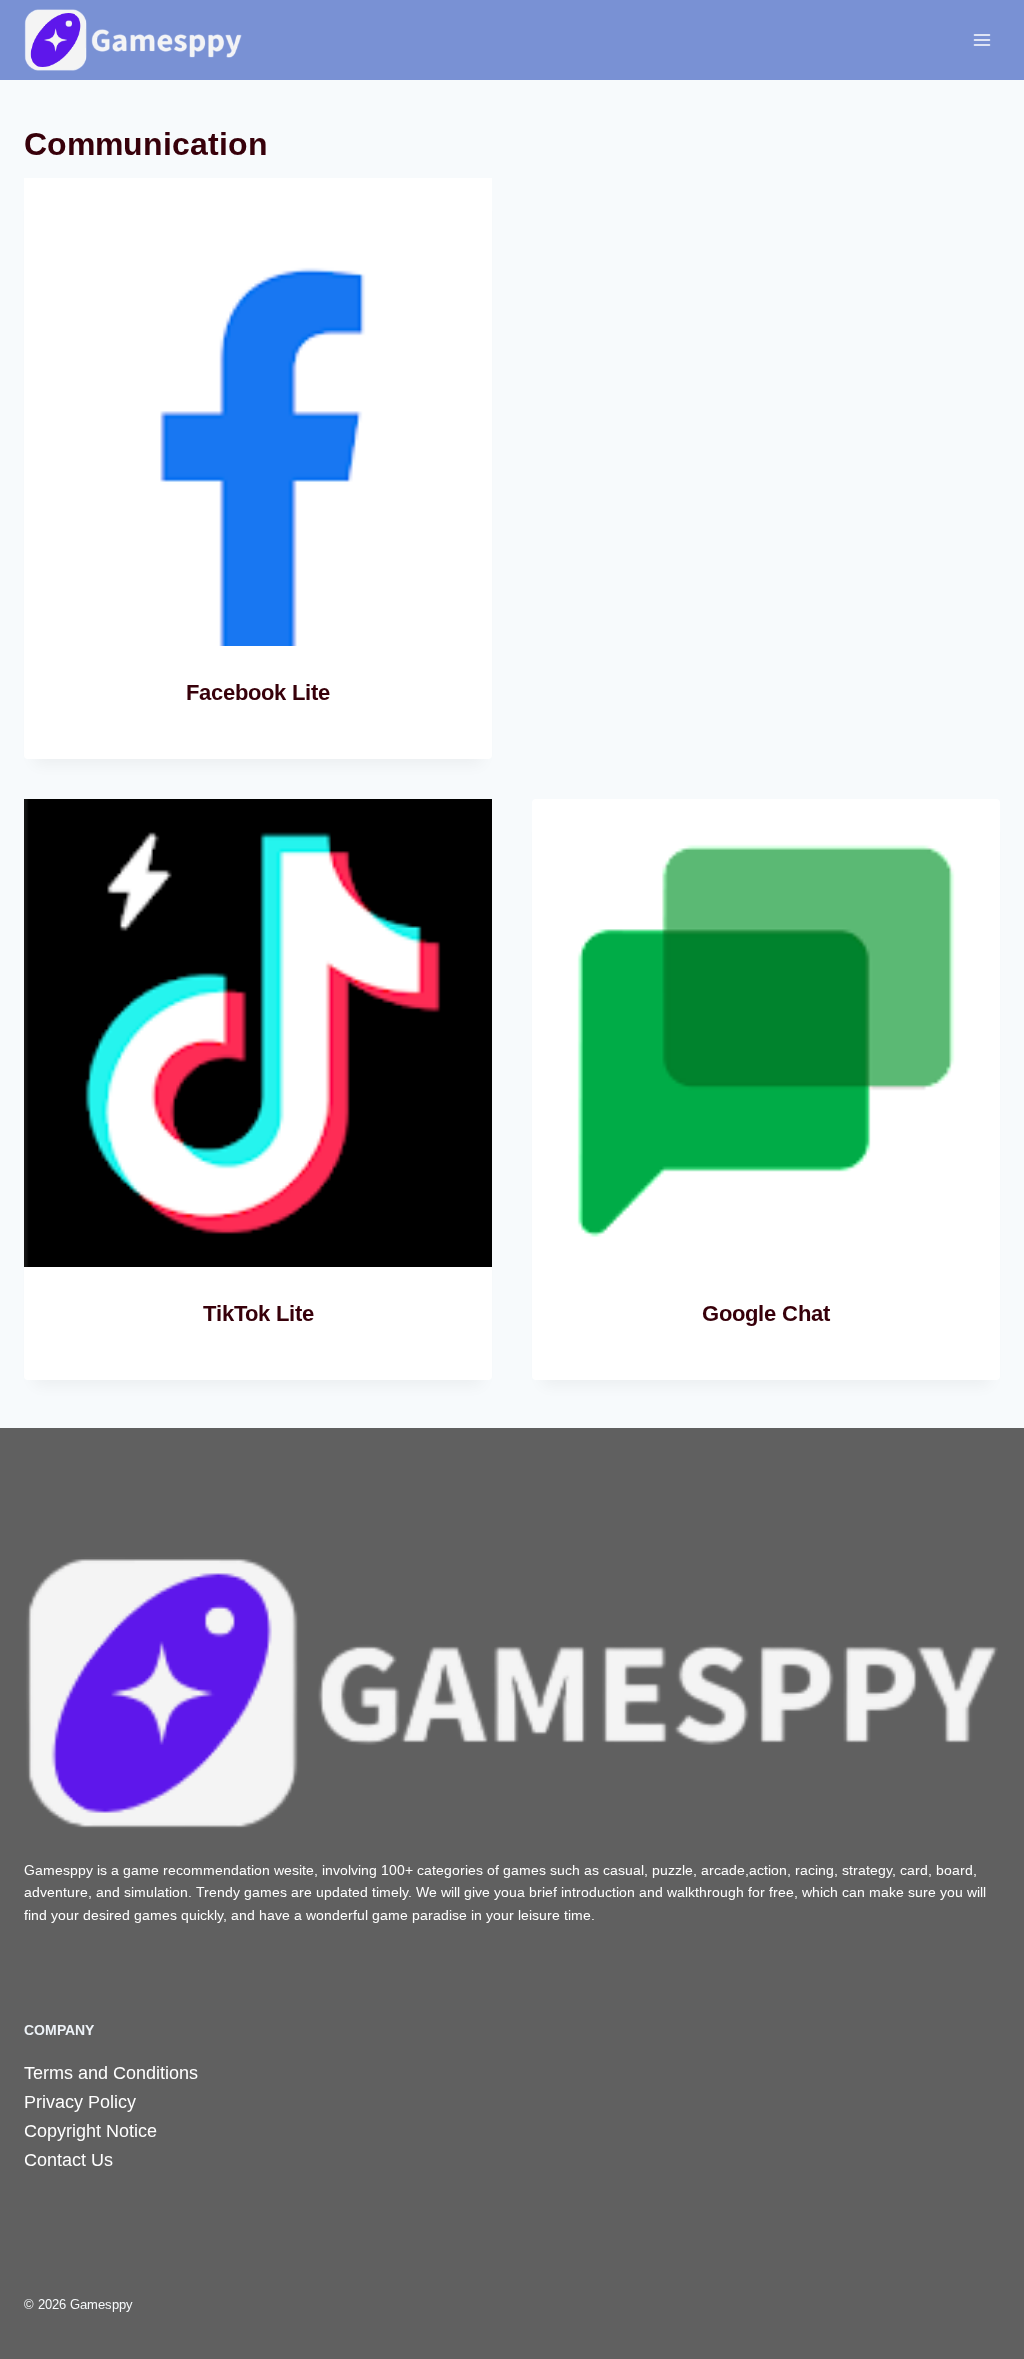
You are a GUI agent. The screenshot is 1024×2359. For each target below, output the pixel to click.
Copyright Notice (90, 2131)
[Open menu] (981, 39)
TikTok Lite (258, 1313)
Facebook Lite (258, 692)
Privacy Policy (80, 2102)
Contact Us (68, 2160)
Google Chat (766, 1313)
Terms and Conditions (111, 2073)
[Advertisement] (766, 368)
